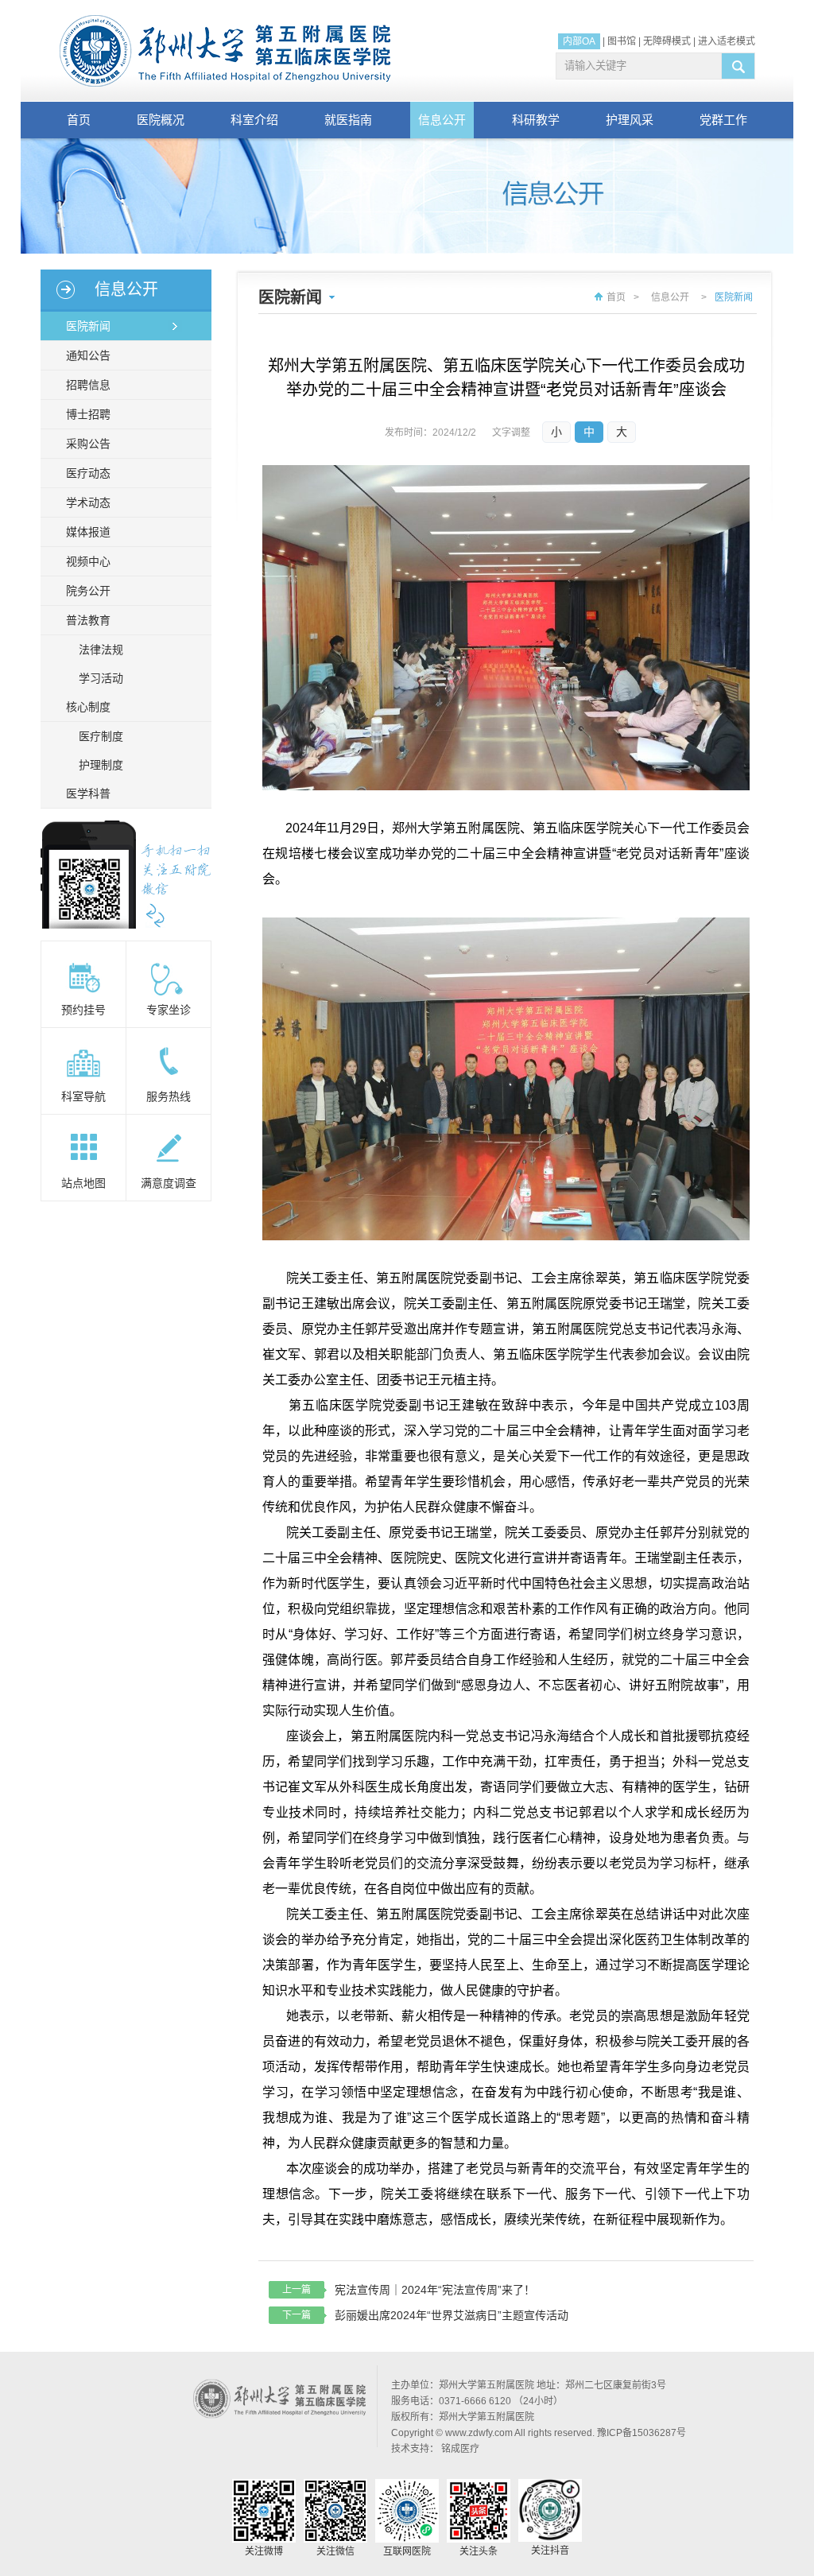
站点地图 (83, 1183)
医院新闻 (88, 326)
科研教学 (536, 120)
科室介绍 (254, 120)
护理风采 (630, 120)
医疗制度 (101, 736)
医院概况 (161, 120)
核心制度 (88, 707)
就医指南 (348, 120)
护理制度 (101, 765)
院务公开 (88, 591)
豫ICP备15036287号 (642, 2433)
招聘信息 (88, 385)
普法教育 (88, 620)
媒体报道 (88, 532)
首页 (79, 120)
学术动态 (88, 502)
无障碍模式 (667, 41)
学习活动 (101, 678)
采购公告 (88, 444)
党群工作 (723, 120)
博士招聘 (88, 414)
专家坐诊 (169, 1010)
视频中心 (88, 561)
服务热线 (169, 1096)
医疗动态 (88, 473)
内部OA (579, 41)
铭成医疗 (460, 2449)
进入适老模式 (727, 41)
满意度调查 (169, 1183)
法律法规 (101, 650)
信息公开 (442, 120)
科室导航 (83, 1096)
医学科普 (88, 793)
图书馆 (622, 41)
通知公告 (88, 355)
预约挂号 (83, 1010)
